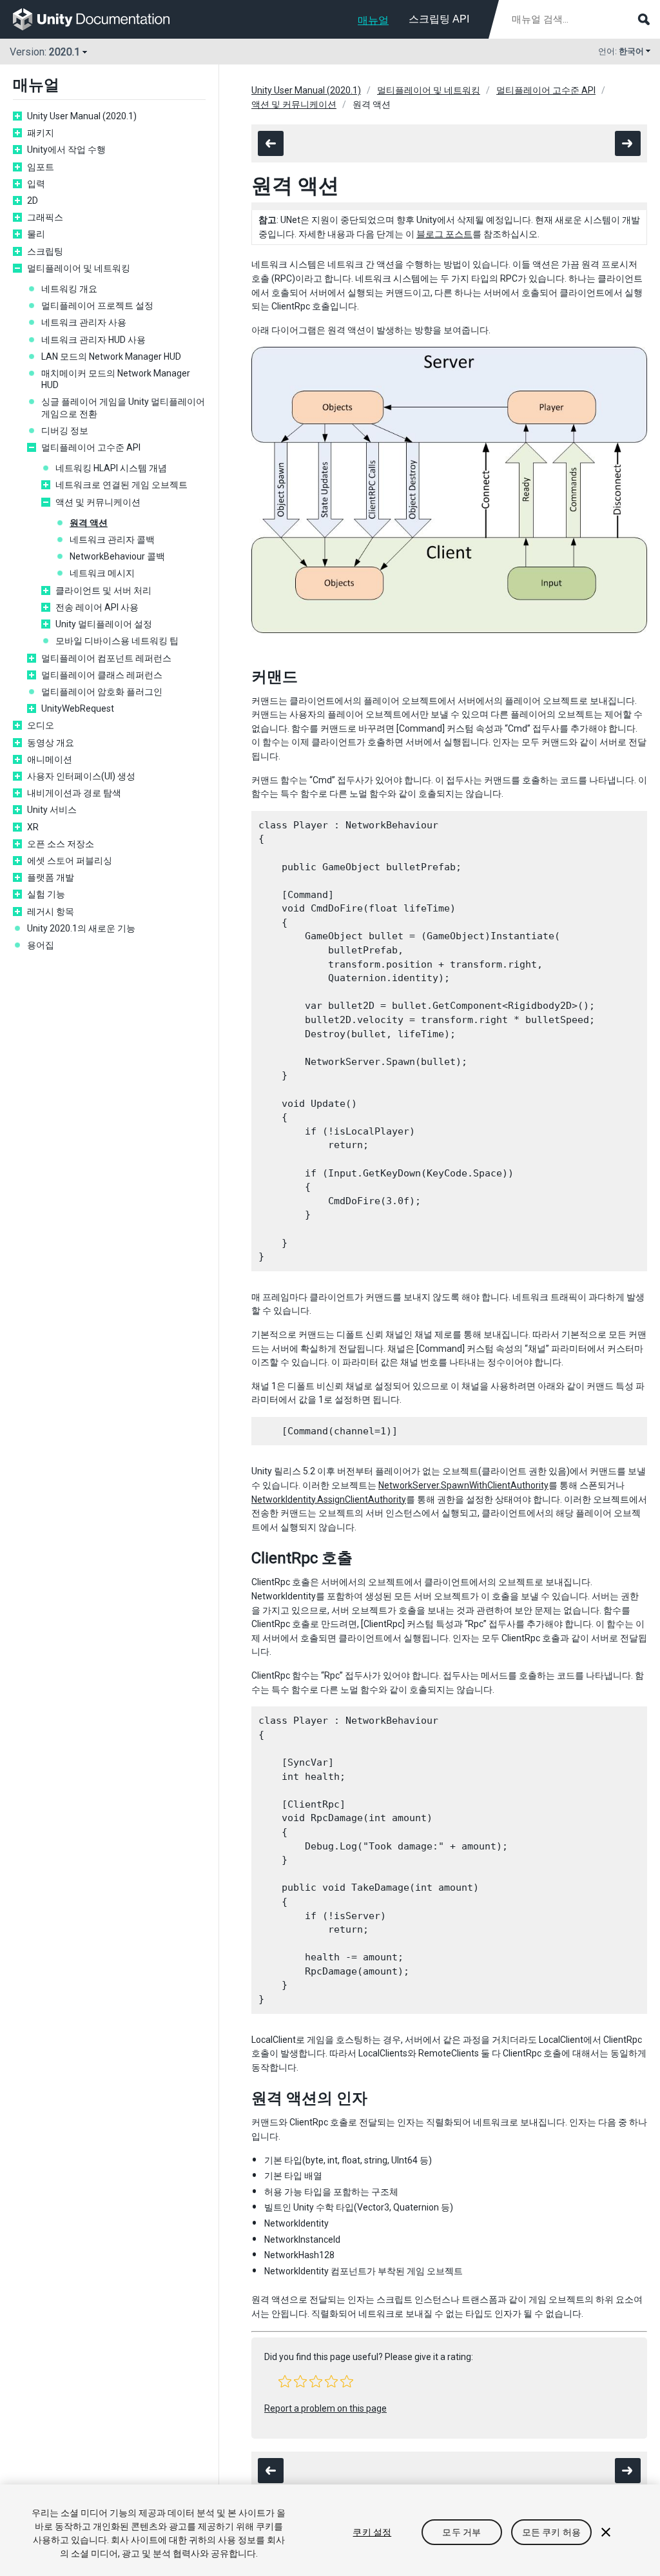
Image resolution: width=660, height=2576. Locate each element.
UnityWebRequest (78, 708)
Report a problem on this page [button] (325, 2408)
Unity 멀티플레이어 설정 (104, 624)
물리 (36, 234)
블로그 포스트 (444, 234)
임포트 (41, 167)
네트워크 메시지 (102, 573)
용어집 (41, 945)
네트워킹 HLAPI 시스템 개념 (111, 468)
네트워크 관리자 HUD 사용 (93, 340)
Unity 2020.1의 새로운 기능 (81, 928)
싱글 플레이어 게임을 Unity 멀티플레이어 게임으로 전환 (123, 407)
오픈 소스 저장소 (61, 844)
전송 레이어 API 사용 (97, 607)
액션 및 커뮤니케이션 (98, 502)
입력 (36, 184)
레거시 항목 (51, 912)
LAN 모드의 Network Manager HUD (111, 356)
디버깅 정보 (65, 431)
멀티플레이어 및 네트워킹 (79, 268)
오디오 (41, 725)
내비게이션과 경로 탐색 (74, 793)
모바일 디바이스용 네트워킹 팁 (117, 641)
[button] (285, 2381)
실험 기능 (46, 894)
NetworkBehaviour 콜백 (117, 556)
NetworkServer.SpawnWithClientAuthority (463, 1485)
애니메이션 (50, 759)
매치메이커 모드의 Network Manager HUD (116, 379)
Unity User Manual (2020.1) (82, 116)
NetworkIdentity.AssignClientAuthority (329, 1499)
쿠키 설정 (372, 2532)
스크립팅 (45, 251)
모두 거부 (461, 2532)
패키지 (41, 133)
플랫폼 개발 (51, 877)
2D (33, 200)
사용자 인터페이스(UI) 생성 (81, 776)
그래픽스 (45, 217)
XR (33, 827)
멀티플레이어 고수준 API (91, 447)
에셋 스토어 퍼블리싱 (70, 861)
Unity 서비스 (52, 810)
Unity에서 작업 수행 (66, 150)
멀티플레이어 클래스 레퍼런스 (102, 675)
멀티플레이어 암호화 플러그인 (102, 692)
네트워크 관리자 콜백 (112, 540)
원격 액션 (89, 523)
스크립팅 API (439, 19)
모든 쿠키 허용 (551, 2532)
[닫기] (606, 2532)
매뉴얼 (373, 20)
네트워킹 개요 (69, 289)
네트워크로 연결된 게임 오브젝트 (121, 485)
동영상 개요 (51, 743)
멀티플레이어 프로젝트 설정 (97, 306)
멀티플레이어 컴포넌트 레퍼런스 (106, 658)
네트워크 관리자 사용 (84, 322)
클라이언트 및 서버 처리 (103, 590)
